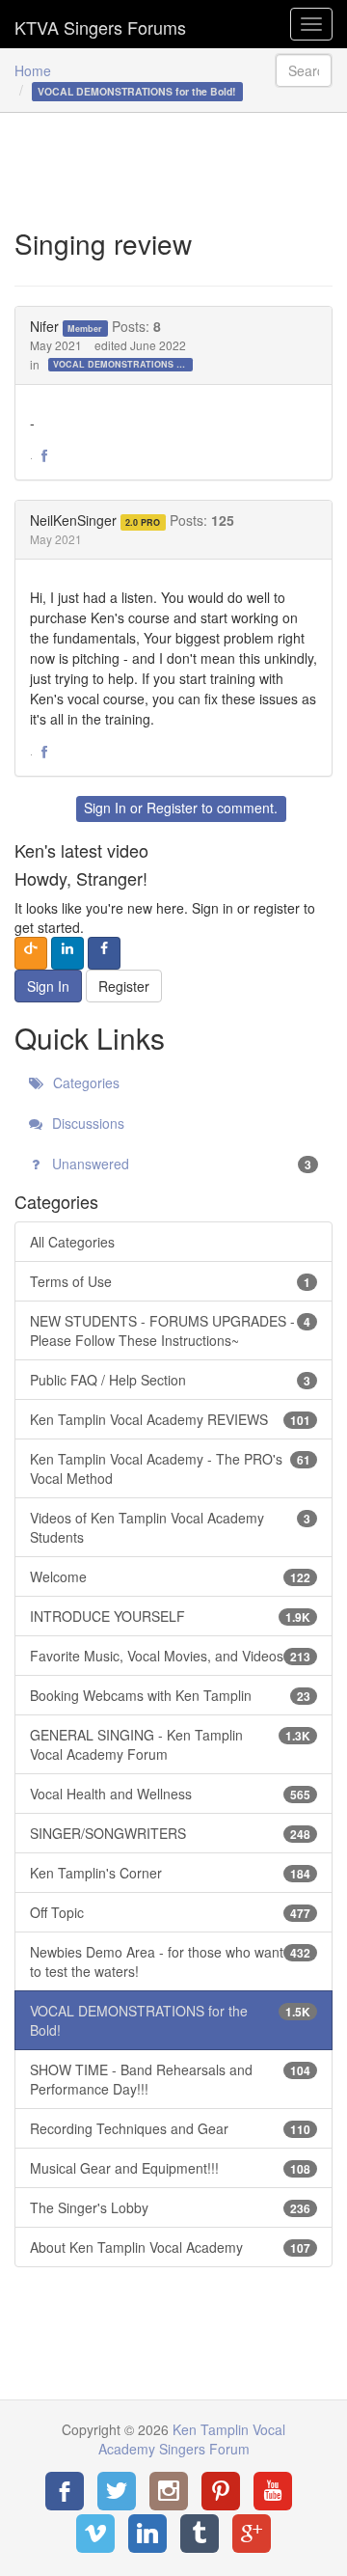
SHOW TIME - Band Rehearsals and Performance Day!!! (170, 2079)
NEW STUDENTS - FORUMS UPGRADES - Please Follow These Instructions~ (170, 1330)
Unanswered (180, 1164)
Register (172, 808)
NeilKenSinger (73, 520)
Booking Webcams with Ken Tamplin (170, 1695)
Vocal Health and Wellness (170, 1794)
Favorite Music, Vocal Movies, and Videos (170, 1656)
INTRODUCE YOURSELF (170, 1616)
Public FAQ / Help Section (170, 1380)
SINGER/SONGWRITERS (170, 1833)
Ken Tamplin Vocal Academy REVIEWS (170, 1419)
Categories (84, 1082)
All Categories (72, 1242)
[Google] (252, 2534)
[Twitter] (117, 2491)
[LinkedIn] (147, 2534)
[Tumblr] (200, 2534)
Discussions (86, 1123)
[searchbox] (304, 70)
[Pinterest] (221, 2491)
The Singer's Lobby (170, 2207)
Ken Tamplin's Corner (170, 1873)
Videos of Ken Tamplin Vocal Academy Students (170, 1527)
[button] (44, 456)
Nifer (44, 326)
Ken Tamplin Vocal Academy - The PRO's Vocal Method (170, 1468)
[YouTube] (273, 2491)
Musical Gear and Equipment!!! (170, 2168)
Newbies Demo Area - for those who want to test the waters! (170, 1961)
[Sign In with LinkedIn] (67, 953)
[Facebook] (65, 2491)
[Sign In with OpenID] (31, 953)
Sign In (105, 808)
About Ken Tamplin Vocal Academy (170, 2247)
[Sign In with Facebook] (104, 953)
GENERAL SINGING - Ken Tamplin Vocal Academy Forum (170, 1744)
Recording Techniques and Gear (170, 2128)
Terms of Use (170, 1281)
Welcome (170, 1576)
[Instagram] (169, 2491)
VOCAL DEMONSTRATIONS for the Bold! (123, 364)
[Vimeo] (95, 2534)
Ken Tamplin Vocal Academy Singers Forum (100, 24)
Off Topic (170, 1912)
